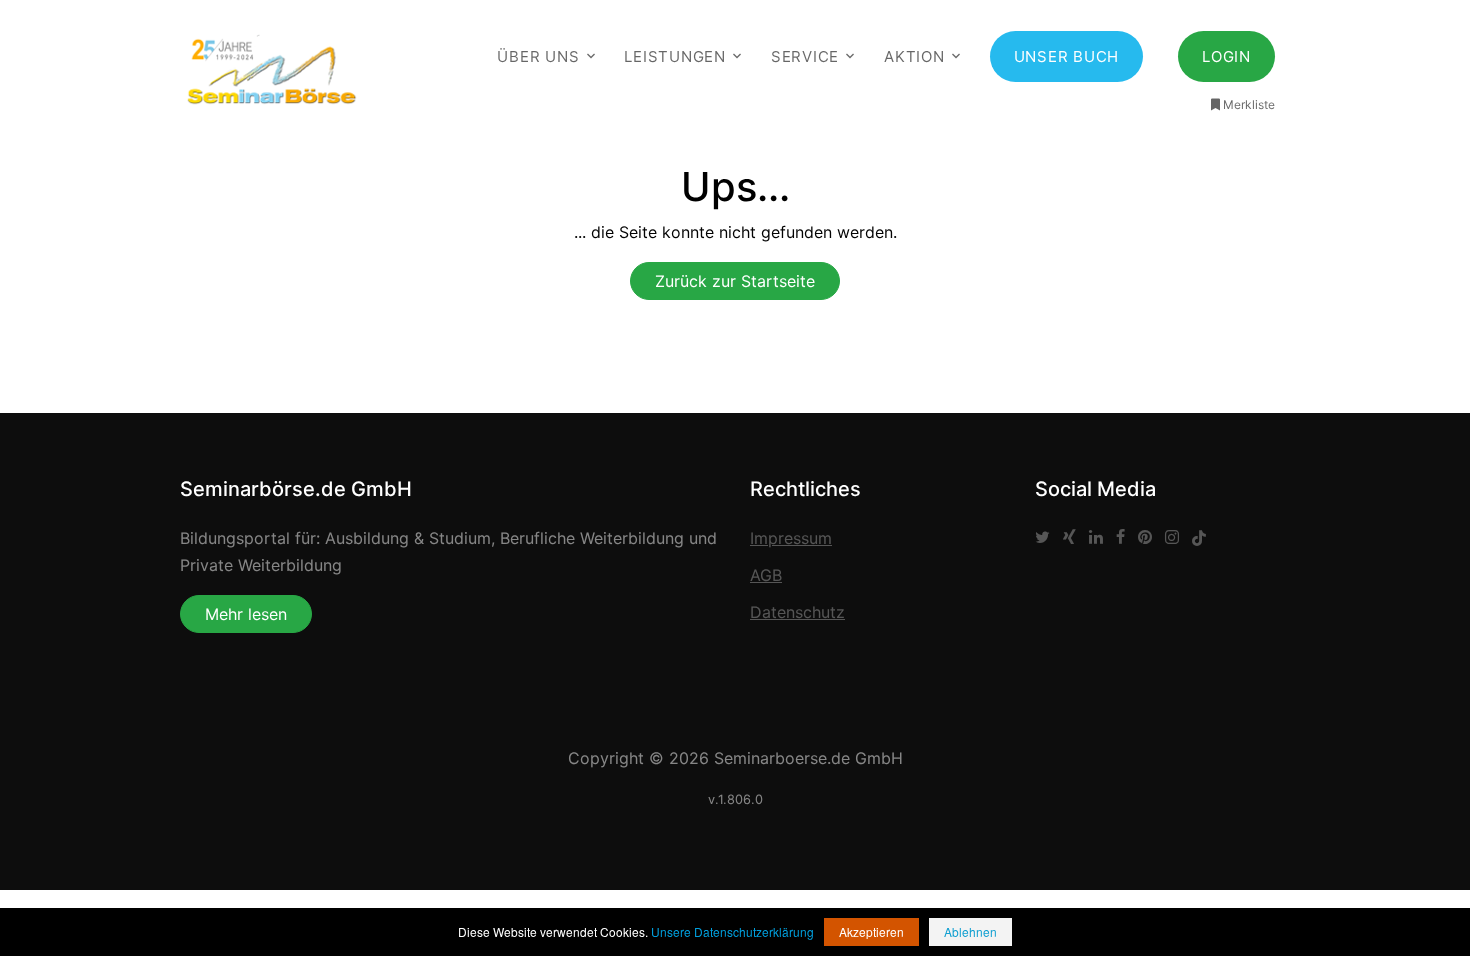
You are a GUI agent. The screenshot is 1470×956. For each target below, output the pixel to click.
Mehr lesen (246, 614)
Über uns (538, 56)
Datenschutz (797, 612)
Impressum (791, 538)
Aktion (914, 56)
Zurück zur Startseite (735, 281)
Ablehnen (970, 931)
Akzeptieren (871, 931)
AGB (766, 575)
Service (805, 56)
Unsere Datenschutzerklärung (732, 931)
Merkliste (1249, 104)
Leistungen (675, 56)
